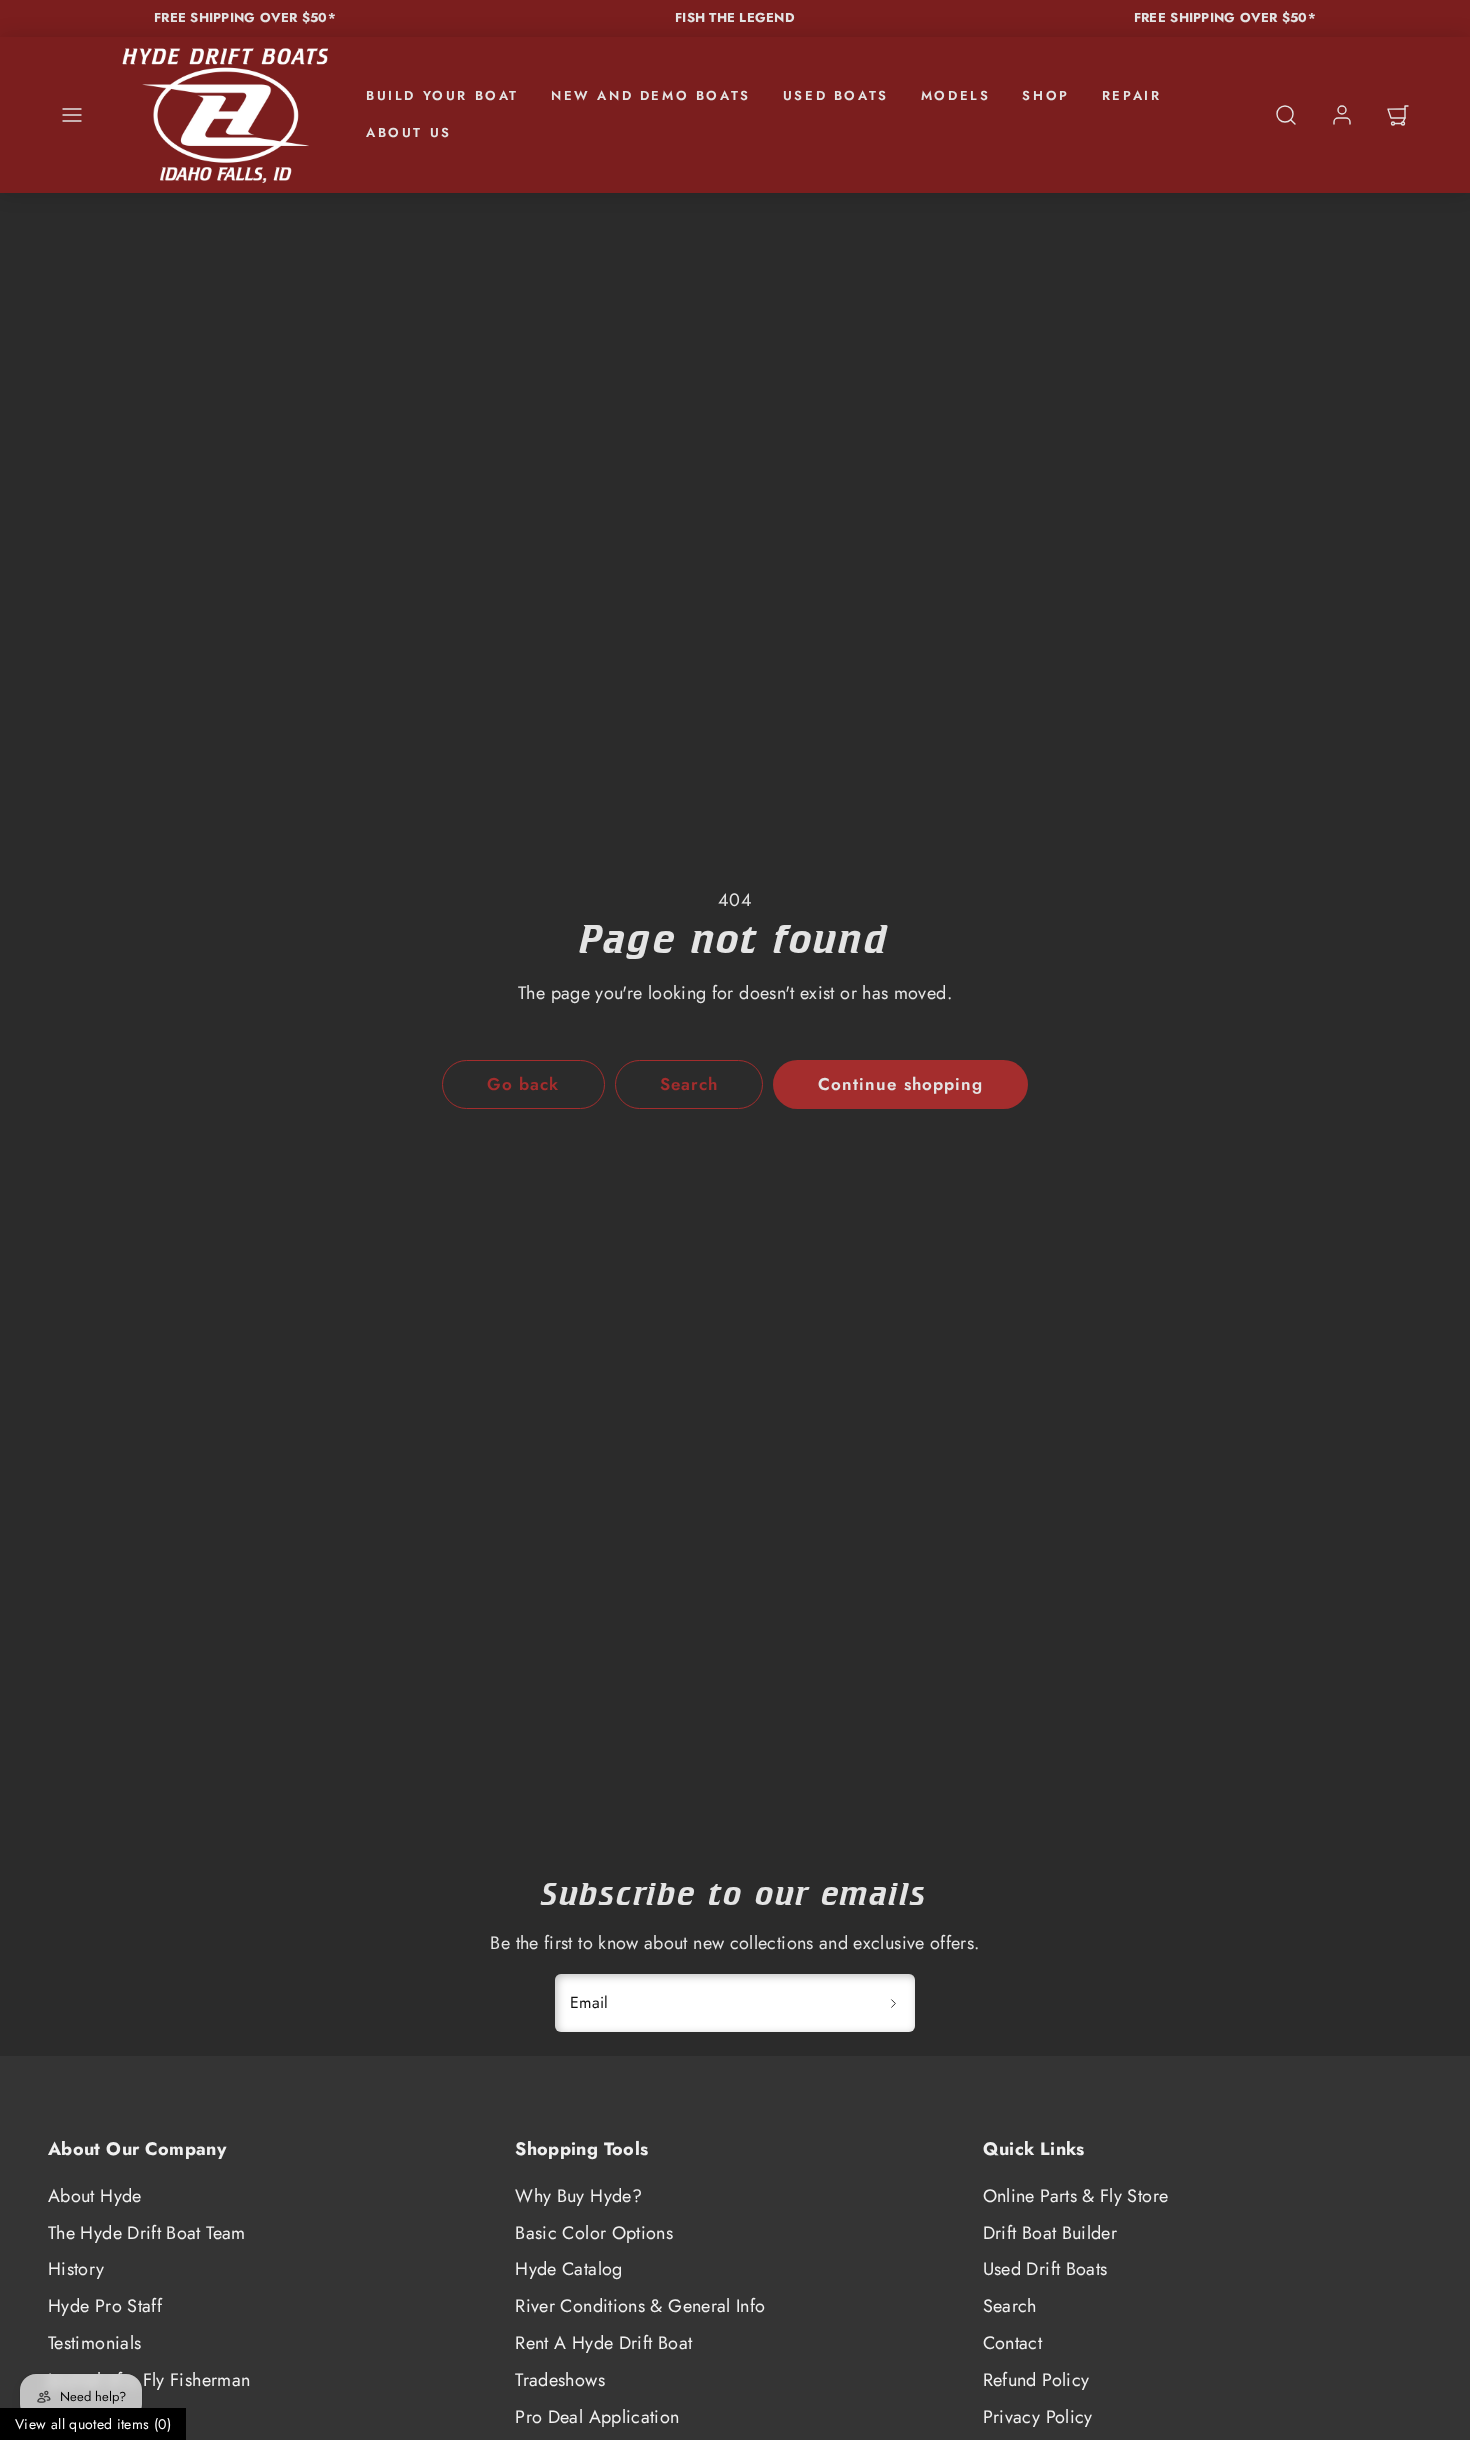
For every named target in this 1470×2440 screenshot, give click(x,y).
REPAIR (1132, 95)
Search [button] (689, 1084)
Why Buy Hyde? (578, 2196)
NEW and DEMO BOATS (651, 95)
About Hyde (95, 2196)
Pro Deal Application (597, 2417)
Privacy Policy (1038, 2417)
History (76, 2269)
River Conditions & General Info (640, 2306)
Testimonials (94, 2343)
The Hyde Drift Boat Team (147, 2233)
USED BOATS (836, 95)
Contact (1013, 2343)
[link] (1342, 115)
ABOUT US (409, 132)
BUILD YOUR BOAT (442, 95)
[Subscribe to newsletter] (893, 2003)
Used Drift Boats (1045, 2269)
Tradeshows (560, 2380)
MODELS (956, 95)
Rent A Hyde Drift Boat (603, 2343)
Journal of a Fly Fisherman (149, 2380)
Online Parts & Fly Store (1076, 2196)
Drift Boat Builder (1050, 2233)
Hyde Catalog (568, 2269)
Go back (523, 1084)
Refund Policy (1036, 2380)
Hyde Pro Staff (105, 2306)
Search (1010, 2306)
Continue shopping (900, 1084)
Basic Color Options (594, 2233)
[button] (72, 115)
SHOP (1045, 95)
